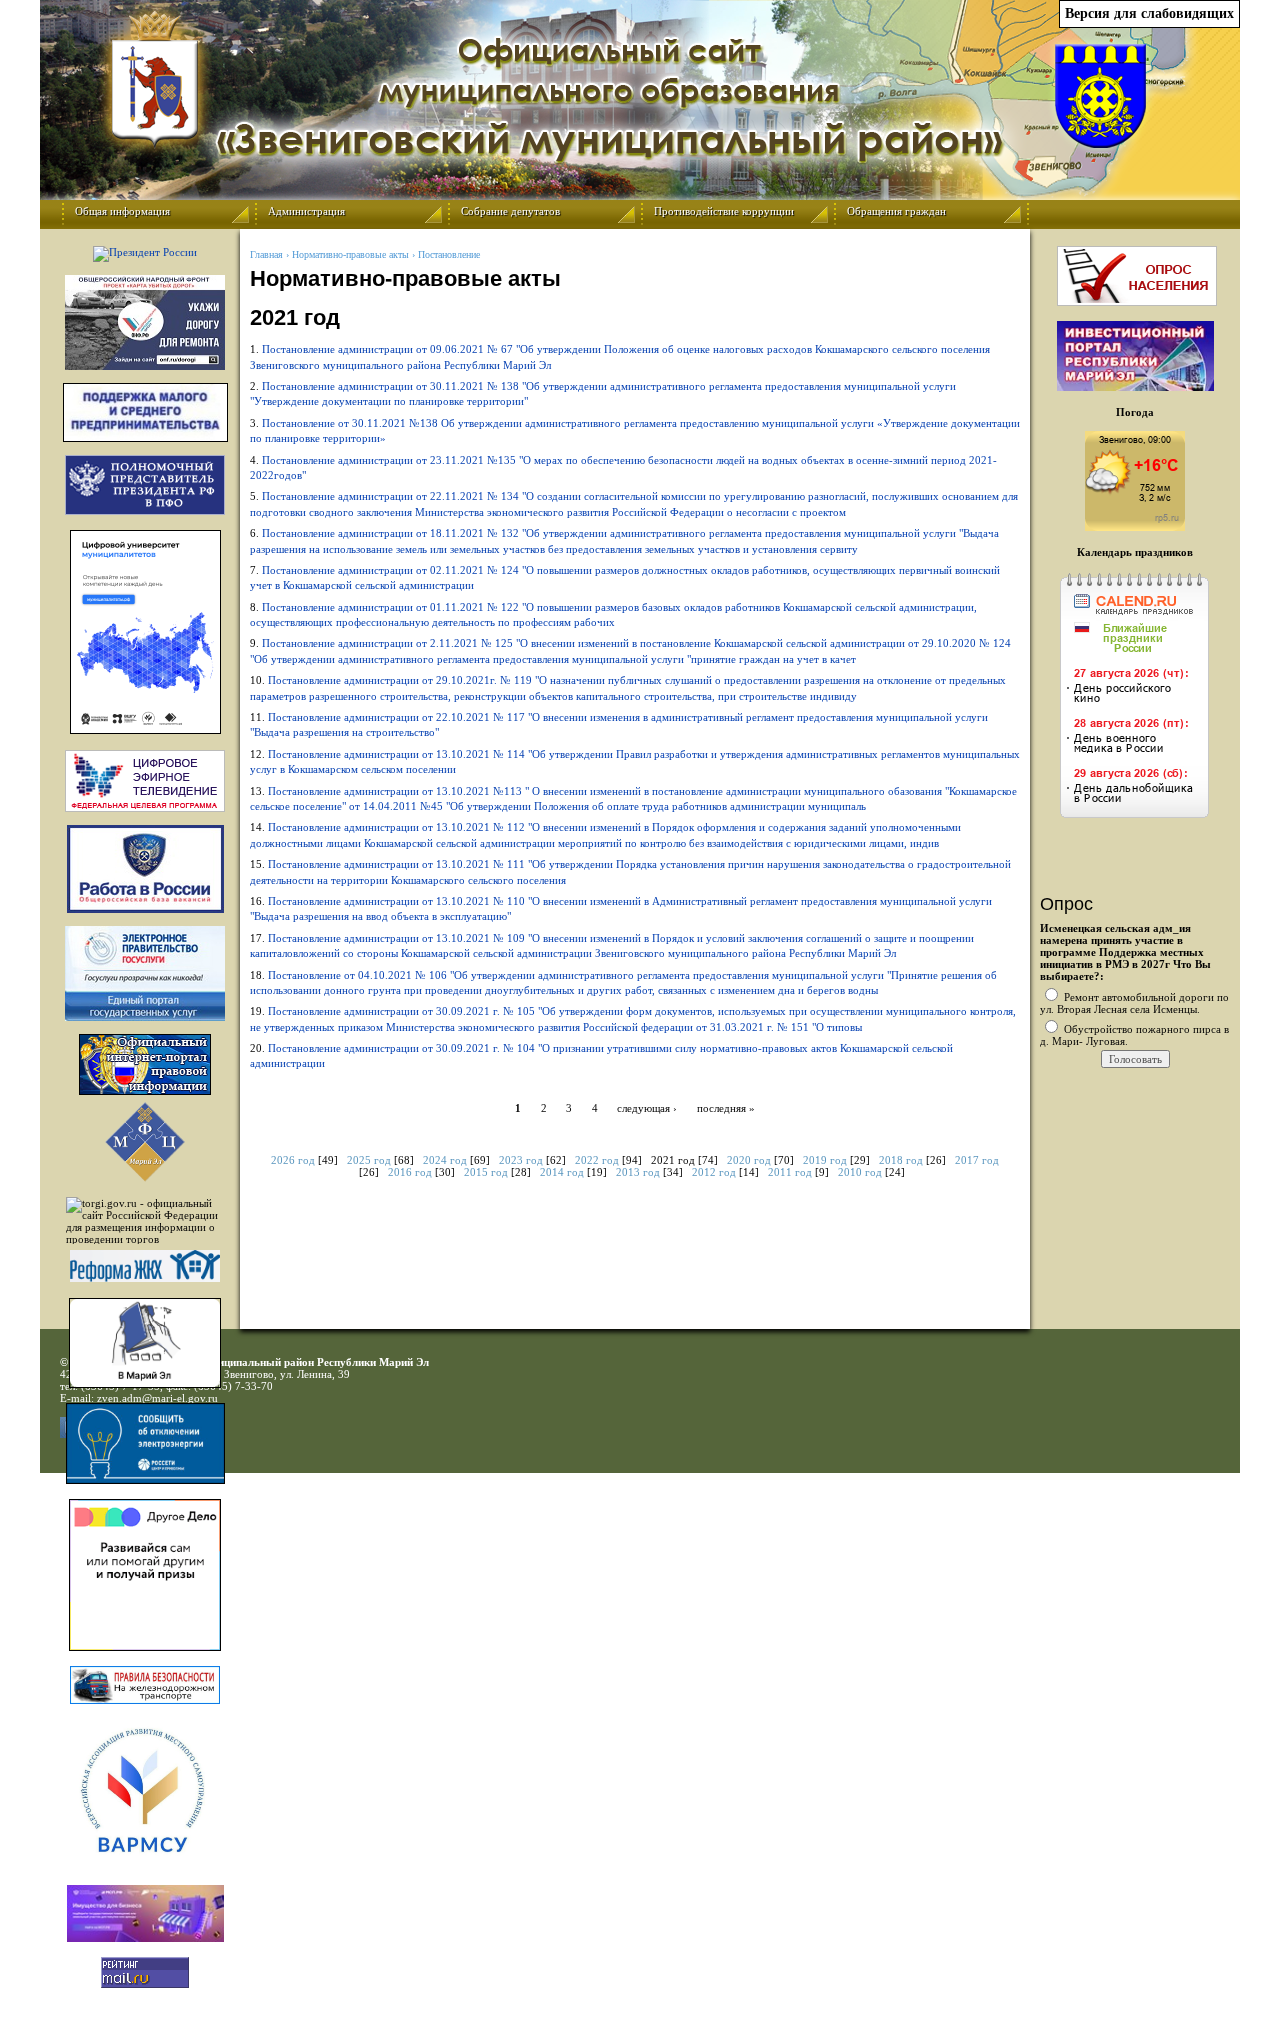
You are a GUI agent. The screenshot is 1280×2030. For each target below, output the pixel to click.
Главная (266, 254)
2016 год (410, 1172)
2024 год (445, 1160)
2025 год (369, 1160)
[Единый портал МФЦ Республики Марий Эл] (145, 1178)
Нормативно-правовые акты (350, 254)
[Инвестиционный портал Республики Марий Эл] (1135, 387)
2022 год (597, 1160)
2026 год (293, 1160)
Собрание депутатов (510, 211)
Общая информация (122, 211)
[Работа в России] (145, 869)
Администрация (306, 211)
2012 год (714, 1172)
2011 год (790, 1172)
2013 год (638, 1172)
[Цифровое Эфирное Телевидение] (145, 781)
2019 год (825, 1160)
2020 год (749, 1160)
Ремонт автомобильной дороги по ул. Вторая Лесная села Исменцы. (1134, 1003)
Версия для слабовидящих (1149, 13)
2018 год (901, 1160)
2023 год (521, 1160)
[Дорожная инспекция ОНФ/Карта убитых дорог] (145, 322)
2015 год (486, 1172)
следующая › (647, 1108)
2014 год (562, 1172)
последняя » (726, 1108)
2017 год (977, 1160)
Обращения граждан (896, 211)
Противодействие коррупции (724, 211)
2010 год (860, 1172)
